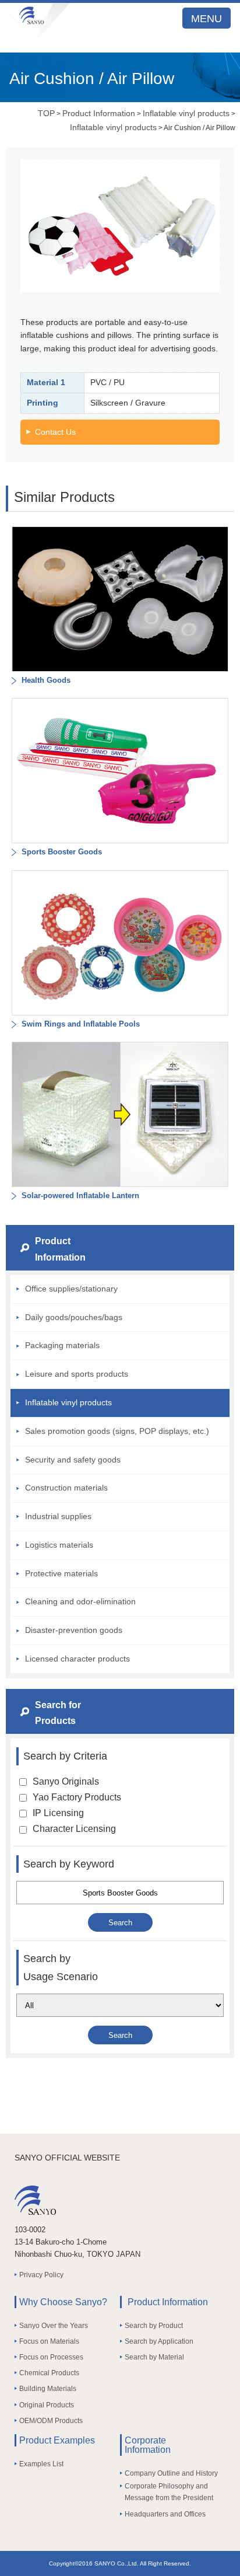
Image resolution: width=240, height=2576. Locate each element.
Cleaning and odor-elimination (80, 1601)
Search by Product (154, 2326)
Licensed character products (77, 1659)
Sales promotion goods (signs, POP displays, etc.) (117, 1431)
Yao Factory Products (77, 1797)
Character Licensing (74, 1829)
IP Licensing (58, 1813)
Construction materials (66, 1488)
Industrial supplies (58, 1516)
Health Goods (45, 680)
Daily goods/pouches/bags (74, 1317)
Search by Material (154, 2357)
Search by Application (159, 2341)
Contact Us (55, 432)
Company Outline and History (171, 2473)
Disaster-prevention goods (74, 1630)
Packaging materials (62, 1345)
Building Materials (48, 2389)
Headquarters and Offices (165, 2514)
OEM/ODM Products (51, 2421)
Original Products (47, 2405)
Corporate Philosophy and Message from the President (169, 2492)
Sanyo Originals (66, 1781)
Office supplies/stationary (71, 1289)
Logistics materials (59, 1545)
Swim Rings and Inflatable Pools (80, 1024)
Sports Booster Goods (61, 852)
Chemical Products (49, 2373)
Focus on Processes (51, 2357)
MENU (207, 19)
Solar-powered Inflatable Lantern (79, 1195)
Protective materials (61, 1573)
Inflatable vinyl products (186, 113)
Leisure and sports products (77, 1374)
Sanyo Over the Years (54, 2326)
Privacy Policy (41, 2275)
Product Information (99, 113)
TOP (46, 113)
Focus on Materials (49, 2341)
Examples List (41, 2464)
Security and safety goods (73, 1460)
